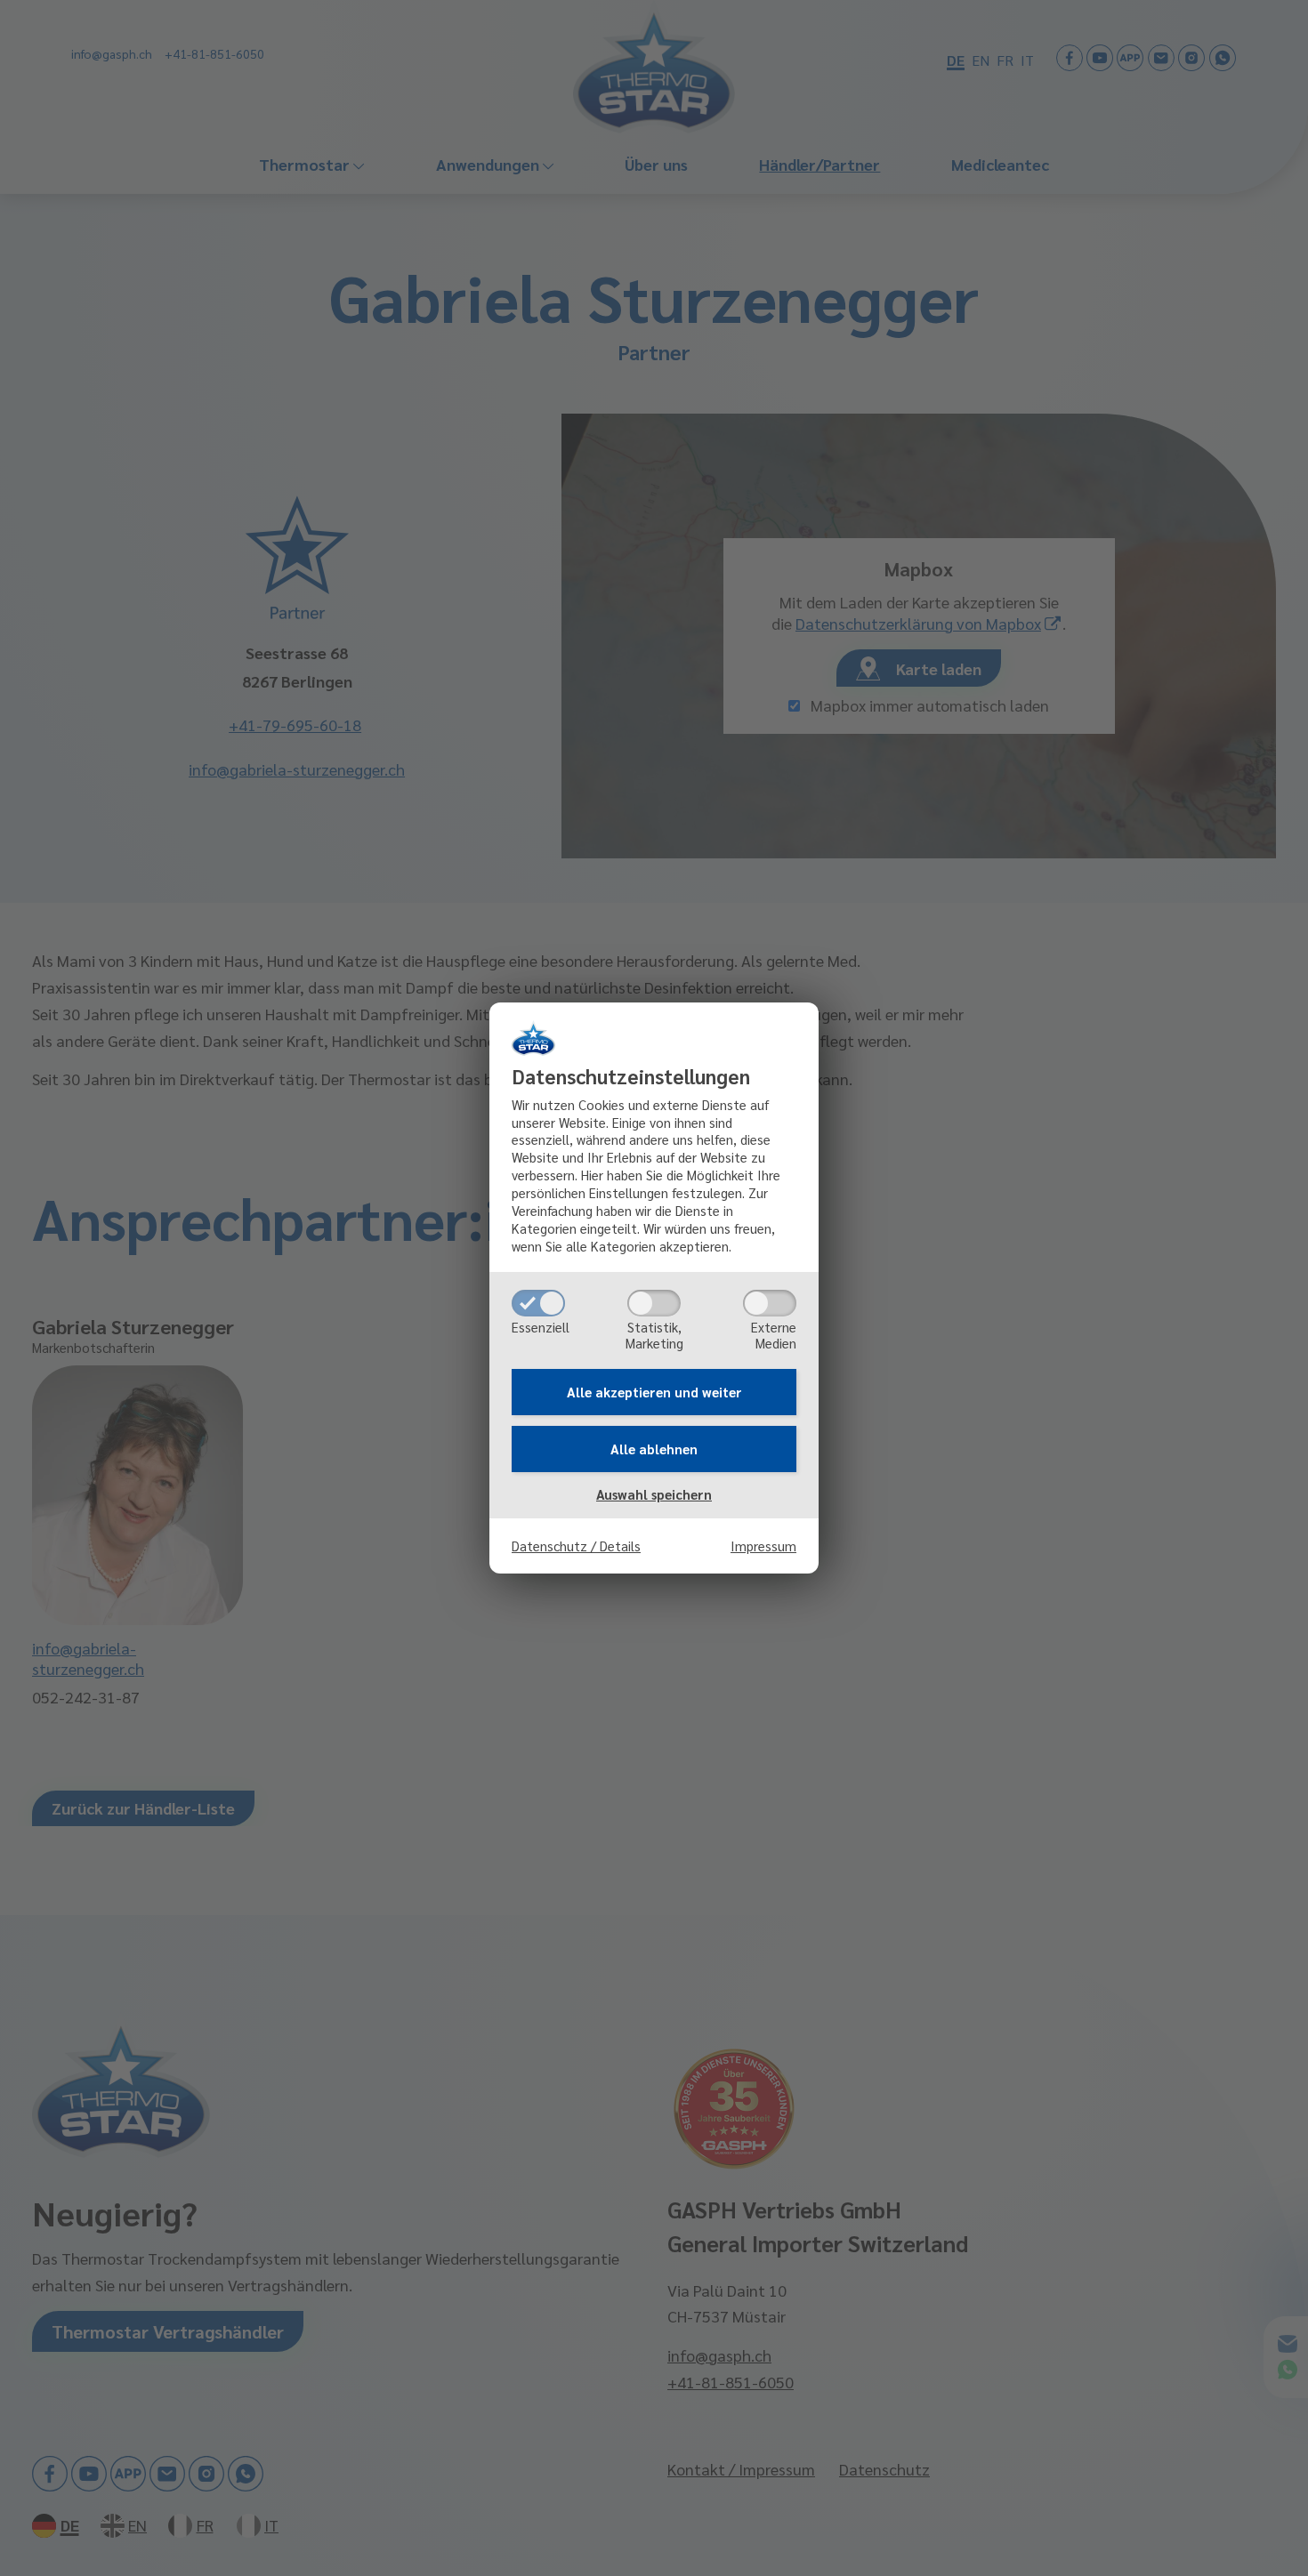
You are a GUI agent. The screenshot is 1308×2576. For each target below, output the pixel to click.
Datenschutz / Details (576, 1546)
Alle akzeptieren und (654, 1392)
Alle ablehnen (654, 1449)
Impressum (763, 1546)
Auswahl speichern (654, 1494)
